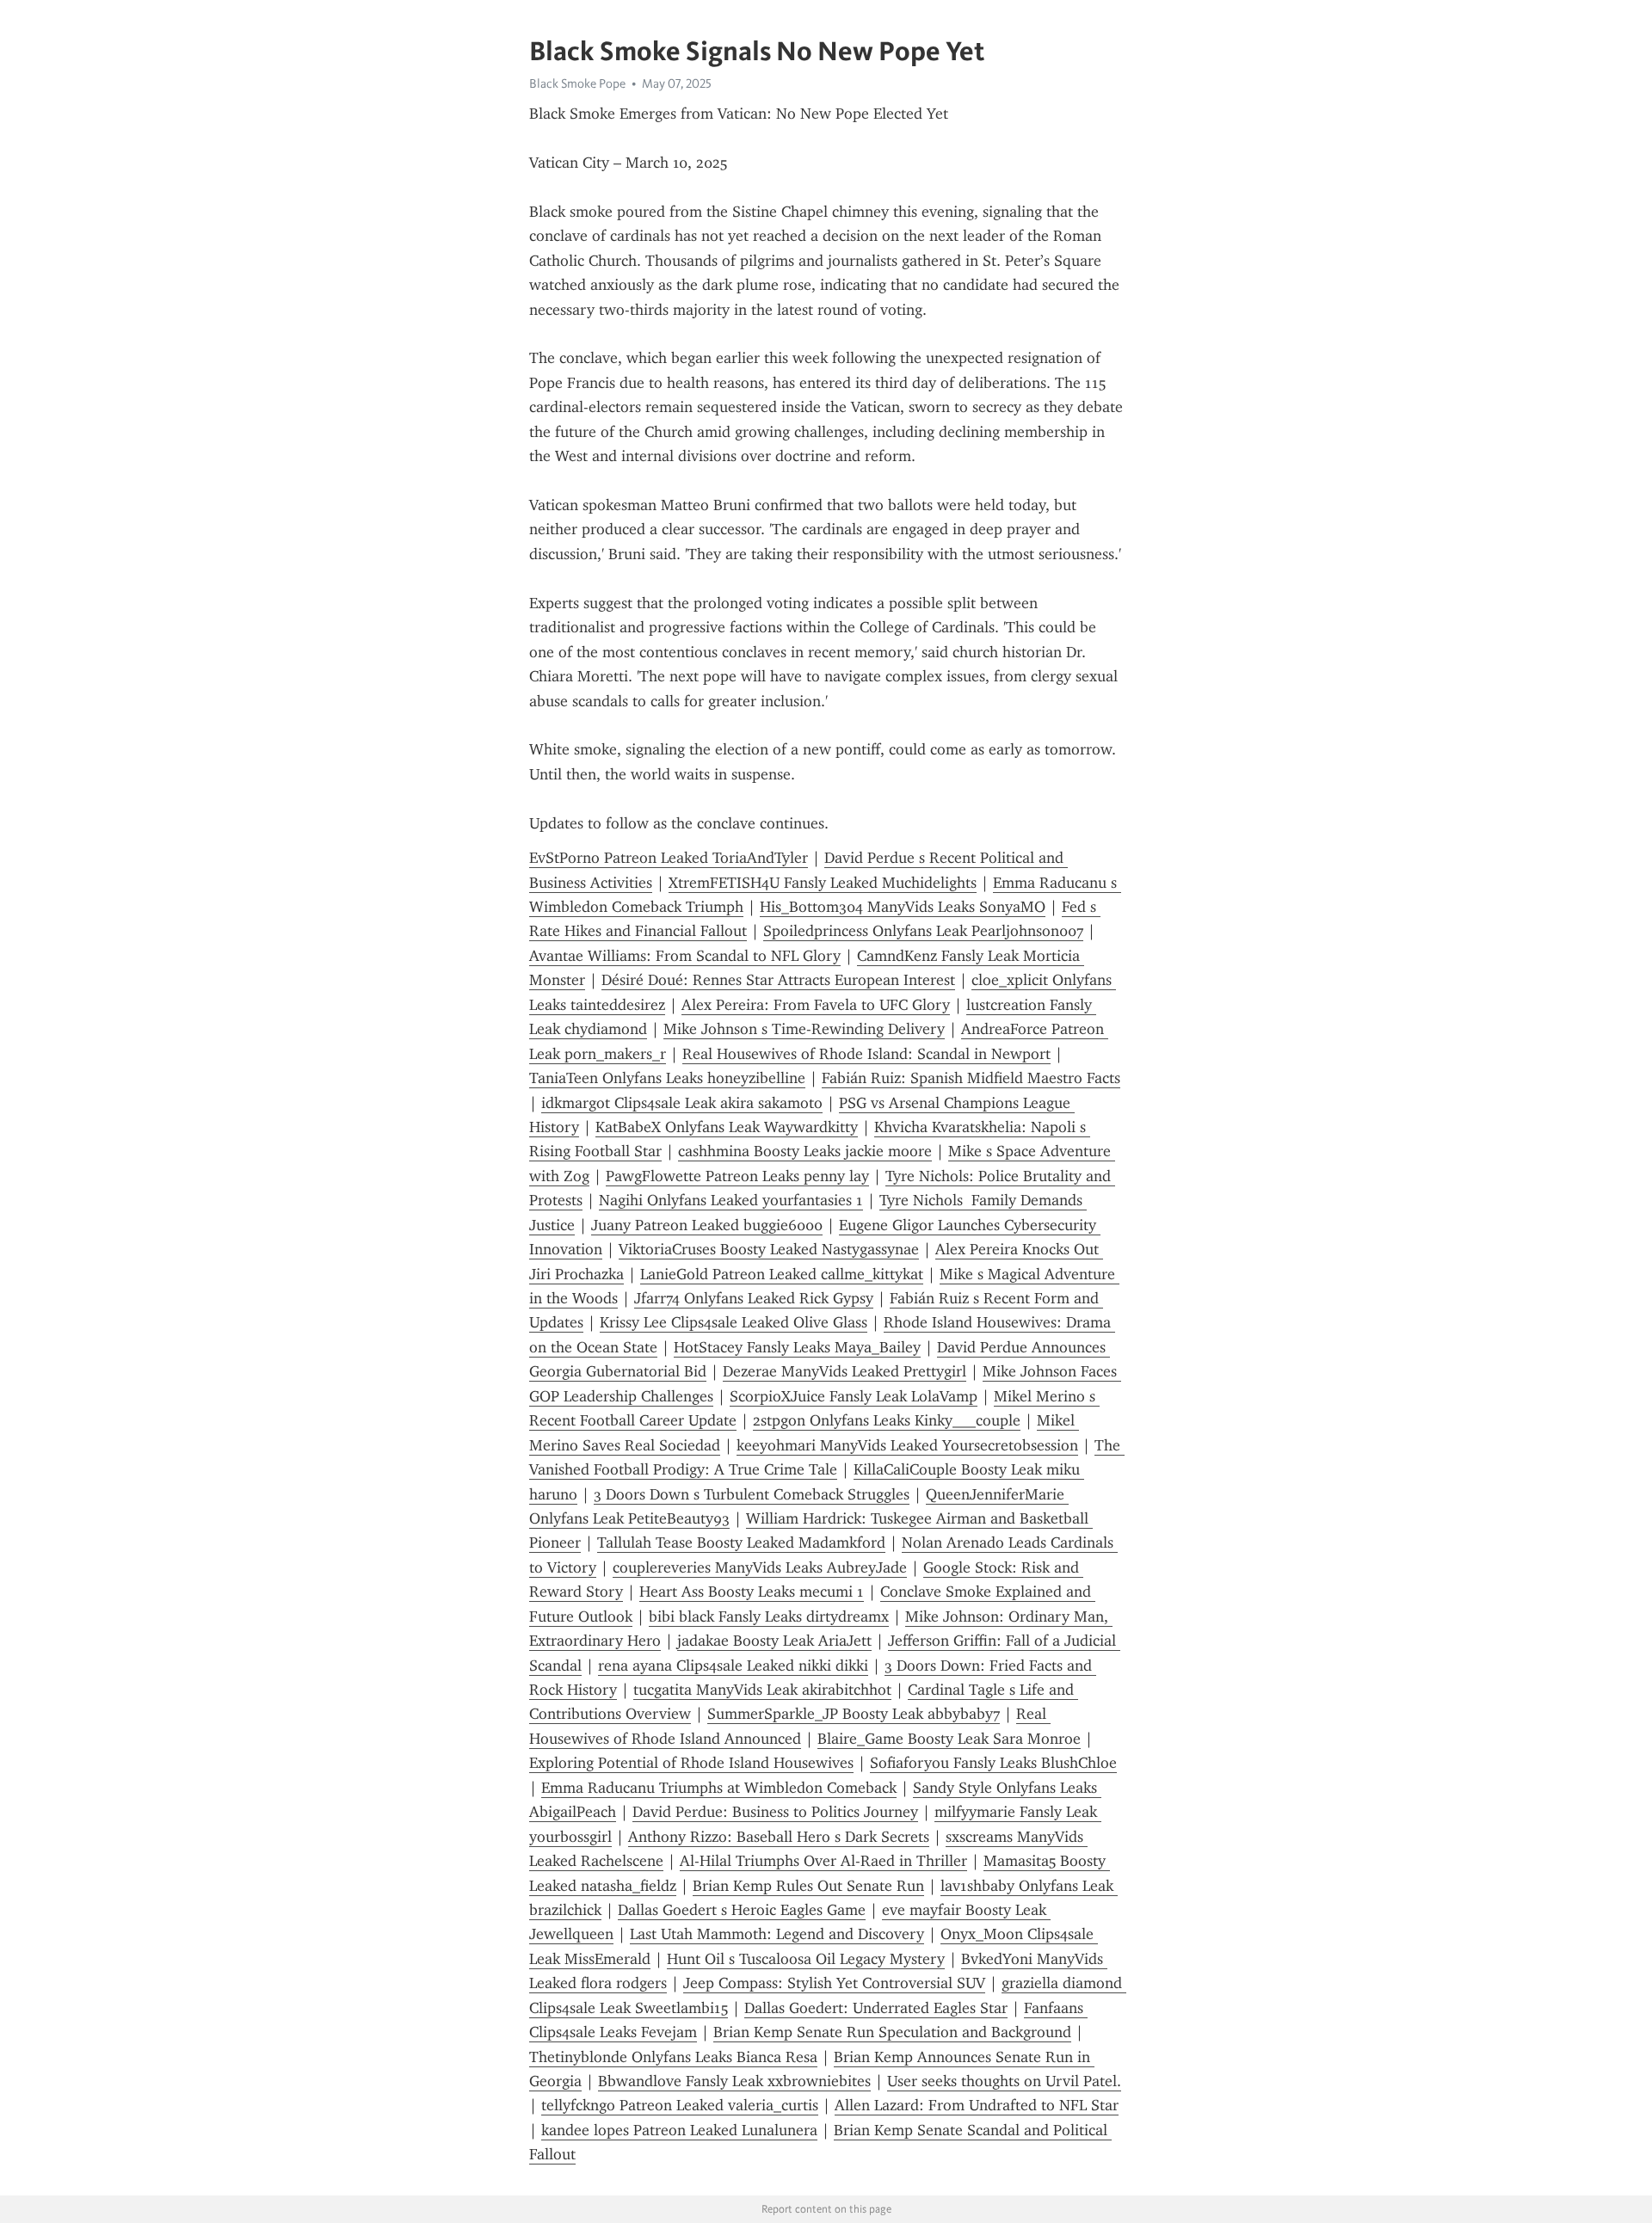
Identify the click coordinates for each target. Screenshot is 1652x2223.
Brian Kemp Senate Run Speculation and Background (892, 2032)
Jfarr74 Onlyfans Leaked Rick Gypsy (754, 1298)
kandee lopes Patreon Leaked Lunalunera (679, 2130)
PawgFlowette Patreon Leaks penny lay (737, 1176)
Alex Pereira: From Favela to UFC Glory (816, 1005)
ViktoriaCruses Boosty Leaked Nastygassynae (769, 1249)
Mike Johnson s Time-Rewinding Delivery (804, 1029)
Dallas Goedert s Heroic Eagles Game (742, 1910)
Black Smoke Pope (577, 83)
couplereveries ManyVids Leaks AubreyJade (760, 1567)
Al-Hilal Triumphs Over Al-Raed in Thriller (823, 1861)
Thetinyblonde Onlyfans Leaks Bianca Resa (673, 2057)
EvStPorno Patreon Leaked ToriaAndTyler (669, 858)
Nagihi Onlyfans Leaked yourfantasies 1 (731, 1200)
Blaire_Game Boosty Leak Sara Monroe (949, 1739)
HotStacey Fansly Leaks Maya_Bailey (797, 1347)
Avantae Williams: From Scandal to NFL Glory (685, 956)
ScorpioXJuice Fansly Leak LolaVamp (854, 1396)
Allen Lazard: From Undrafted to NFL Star (977, 2105)
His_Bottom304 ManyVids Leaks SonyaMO (903, 907)
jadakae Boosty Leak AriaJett (774, 1641)
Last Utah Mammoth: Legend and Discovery (777, 1934)
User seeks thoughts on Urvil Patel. (1004, 2081)
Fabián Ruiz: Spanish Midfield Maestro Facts (971, 1078)
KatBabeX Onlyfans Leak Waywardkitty (727, 1127)
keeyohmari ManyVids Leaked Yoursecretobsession (907, 1445)
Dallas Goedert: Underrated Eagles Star (876, 2008)
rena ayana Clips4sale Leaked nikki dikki (733, 1666)
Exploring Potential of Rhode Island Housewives (691, 1763)
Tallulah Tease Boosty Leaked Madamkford (741, 1543)
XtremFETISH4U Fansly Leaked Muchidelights (823, 883)
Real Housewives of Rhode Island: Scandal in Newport (866, 1054)
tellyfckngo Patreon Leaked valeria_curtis (680, 2105)
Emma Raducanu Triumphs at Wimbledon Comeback (719, 1788)
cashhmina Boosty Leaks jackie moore (805, 1151)
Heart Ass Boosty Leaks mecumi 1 (752, 1592)
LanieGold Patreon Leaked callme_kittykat (782, 1274)
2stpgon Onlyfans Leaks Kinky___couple (887, 1420)
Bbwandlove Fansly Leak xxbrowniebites (734, 2081)
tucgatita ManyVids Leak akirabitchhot (762, 1690)
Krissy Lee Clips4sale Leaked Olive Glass (734, 1322)
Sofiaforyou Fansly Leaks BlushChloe (993, 1763)
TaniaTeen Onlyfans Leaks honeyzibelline (667, 1078)
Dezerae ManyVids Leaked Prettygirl (844, 1371)
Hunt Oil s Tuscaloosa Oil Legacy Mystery (806, 1959)
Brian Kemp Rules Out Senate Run (808, 1886)
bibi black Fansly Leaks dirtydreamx (769, 1616)
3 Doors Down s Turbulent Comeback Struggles (752, 1494)
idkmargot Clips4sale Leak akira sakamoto (682, 1103)
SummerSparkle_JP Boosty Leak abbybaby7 (854, 1714)
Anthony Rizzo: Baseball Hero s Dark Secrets (779, 1837)
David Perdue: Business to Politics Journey (775, 1812)
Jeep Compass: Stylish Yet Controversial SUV (834, 1983)
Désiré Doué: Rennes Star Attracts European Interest (778, 980)
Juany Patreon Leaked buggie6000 (707, 1225)
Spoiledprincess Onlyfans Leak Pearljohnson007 (923, 931)
